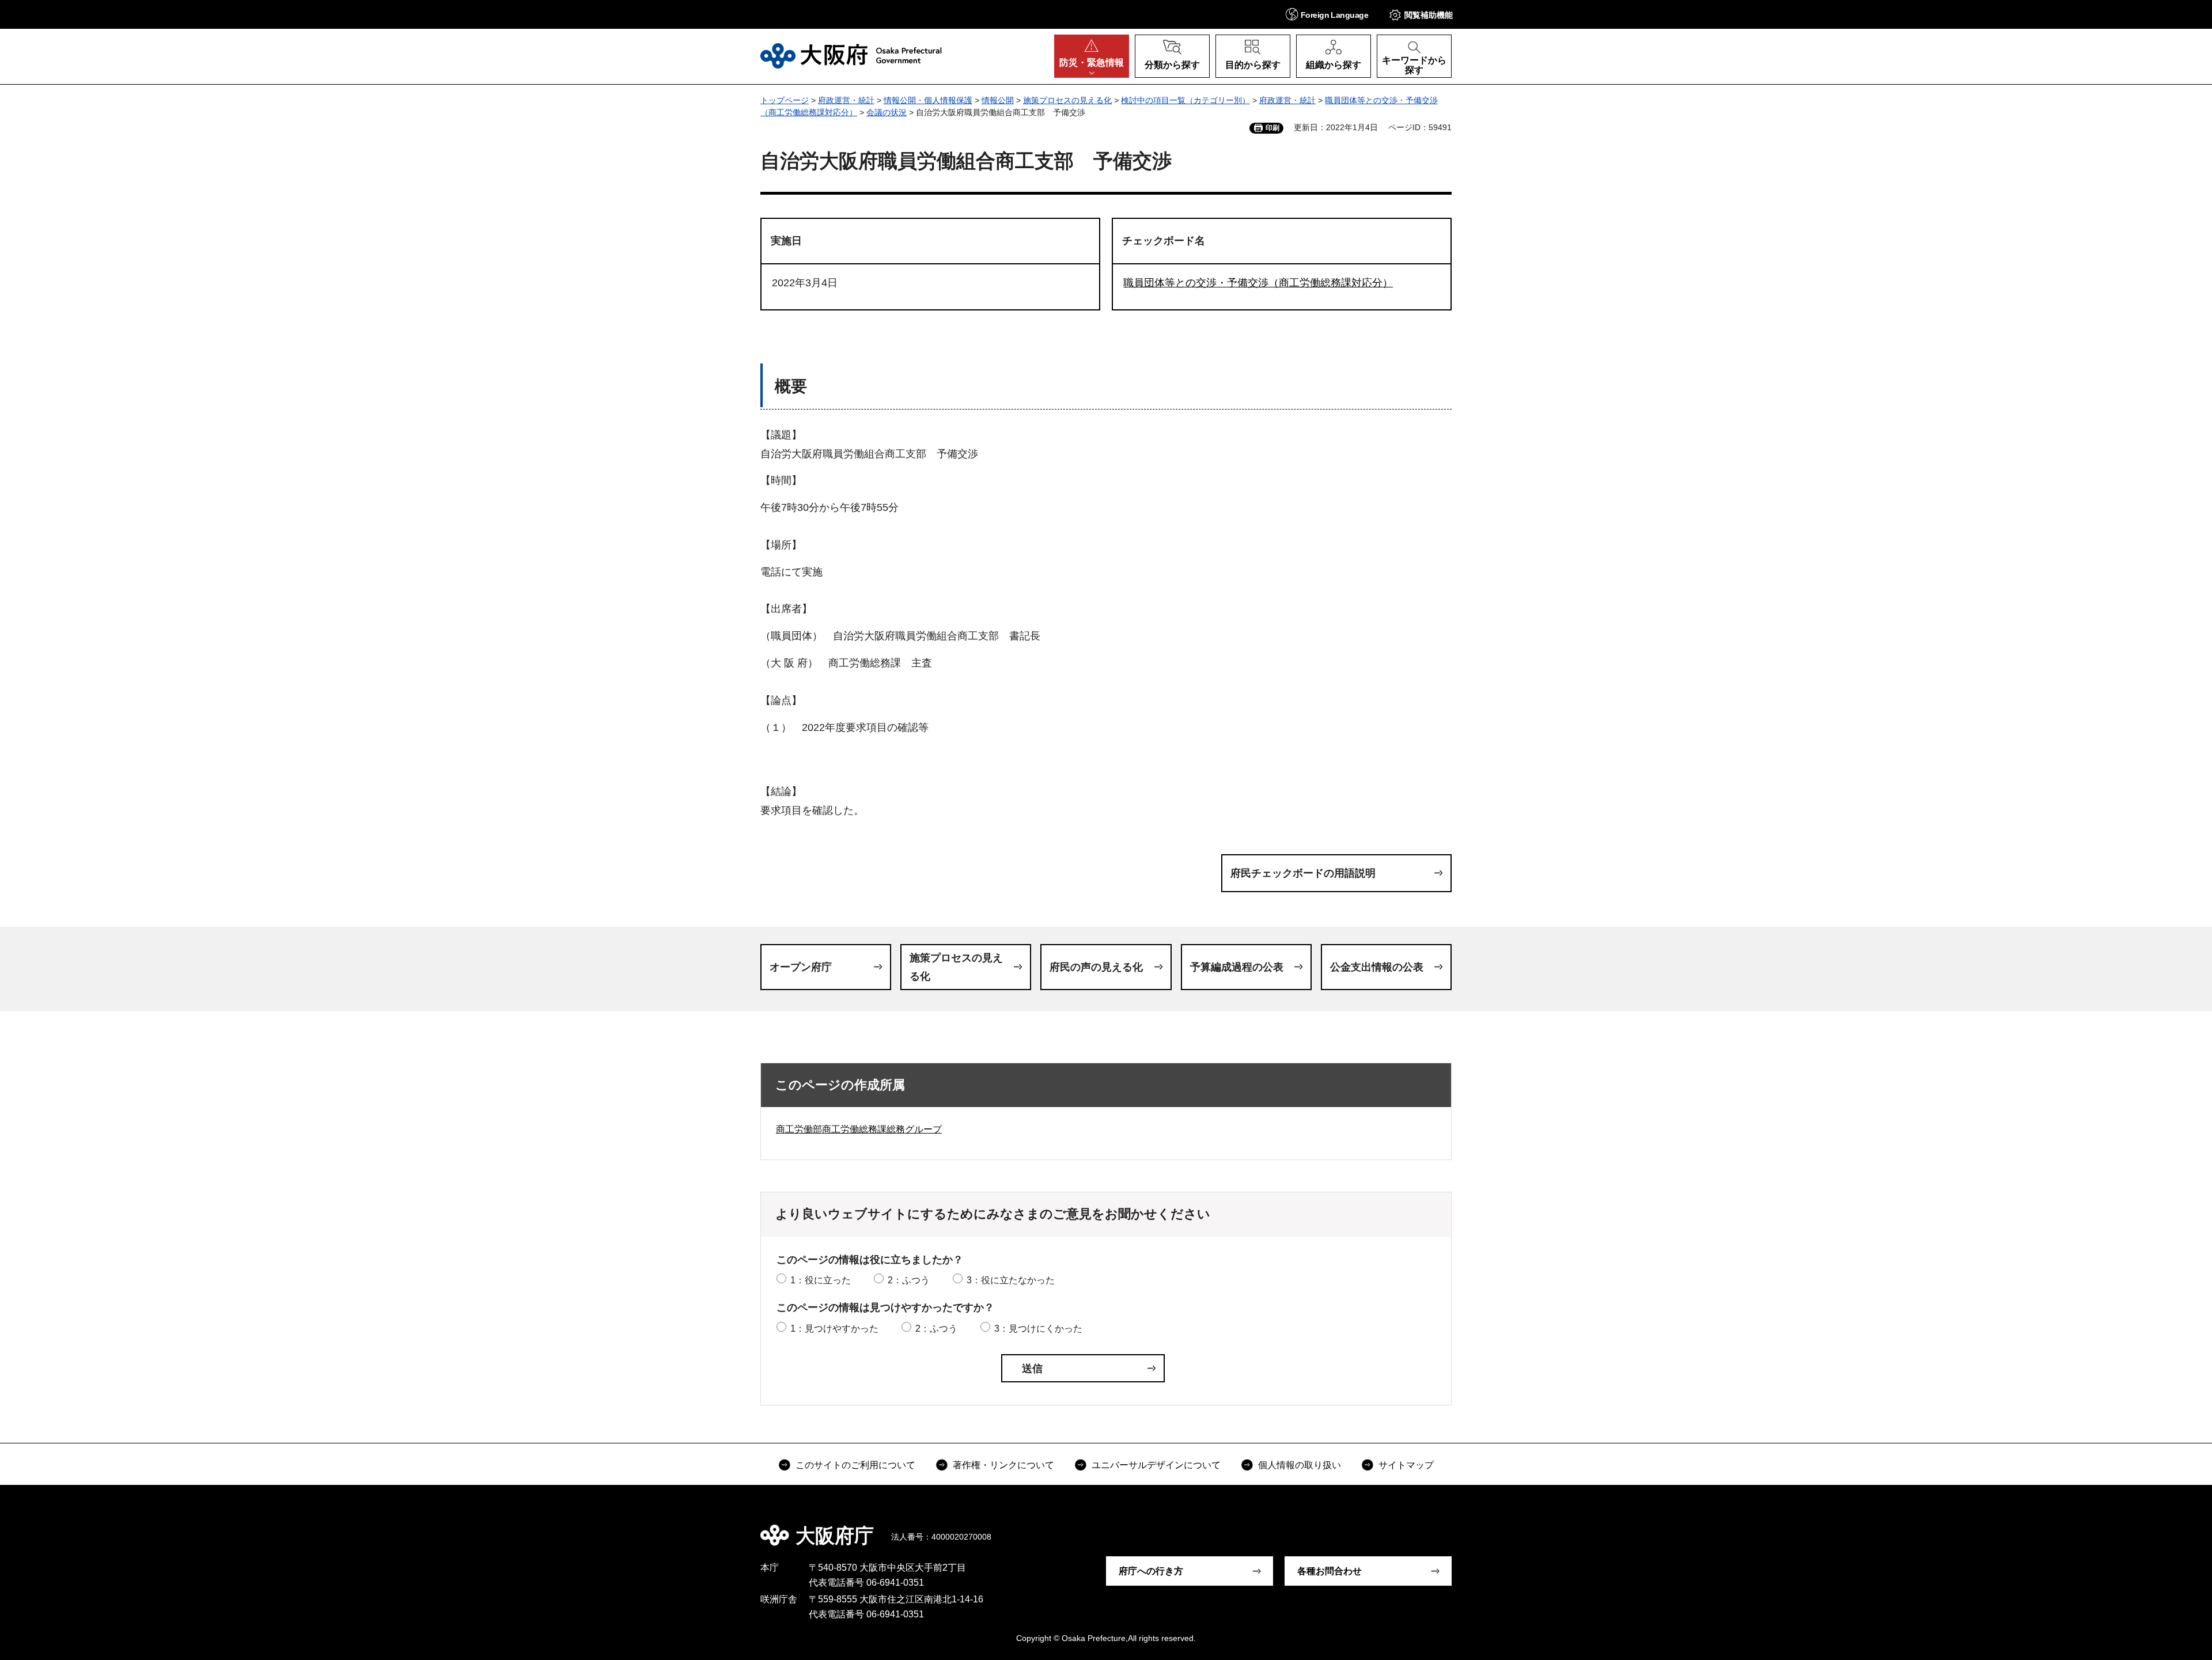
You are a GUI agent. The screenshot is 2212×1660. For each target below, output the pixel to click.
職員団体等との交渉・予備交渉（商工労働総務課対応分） (1258, 283)
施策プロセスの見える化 (1067, 100)
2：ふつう (909, 1280)
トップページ (785, 100)
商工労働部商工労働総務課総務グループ (859, 1129)
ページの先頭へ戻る (1457, 1528)
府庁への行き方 (1151, 1571)
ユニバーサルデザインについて (1156, 1465)
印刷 (1272, 128)
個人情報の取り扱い (1300, 1465)
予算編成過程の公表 (1237, 967)
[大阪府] (851, 56)
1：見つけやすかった (834, 1329)
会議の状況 (887, 112)
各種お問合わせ (1330, 1571)
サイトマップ (1406, 1465)
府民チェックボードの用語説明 (1303, 873)
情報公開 (998, 100)
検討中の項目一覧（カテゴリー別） (1185, 100)
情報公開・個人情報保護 (928, 100)
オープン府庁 (801, 967)
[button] (1327, 14)
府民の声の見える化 (1096, 967)
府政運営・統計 (846, 100)
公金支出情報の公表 (1377, 967)
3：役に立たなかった (1011, 1280)
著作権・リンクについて (1003, 1465)
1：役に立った (821, 1280)
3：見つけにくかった (1038, 1329)
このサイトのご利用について (855, 1465)
